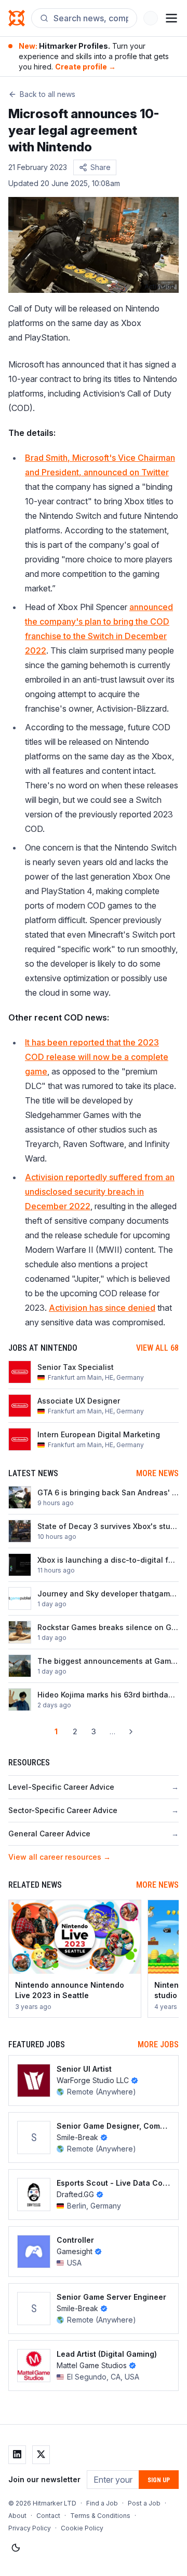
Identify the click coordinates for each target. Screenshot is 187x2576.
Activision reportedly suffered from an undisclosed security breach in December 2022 (100, 1192)
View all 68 (157, 1348)
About (17, 2516)
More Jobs (158, 2044)
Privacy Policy (30, 2528)
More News (157, 1473)
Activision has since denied (102, 1308)
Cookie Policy (82, 2528)
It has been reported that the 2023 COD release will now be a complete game (97, 1057)
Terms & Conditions (100, 2516)
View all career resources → (59, 1857)
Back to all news (48, 94)
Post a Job (144, 2503)
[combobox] (91, 18)
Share (101, 167)
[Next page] (131, 1732)
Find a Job (102, 2503)
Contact (48, 2516)
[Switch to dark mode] (16, 2548)
